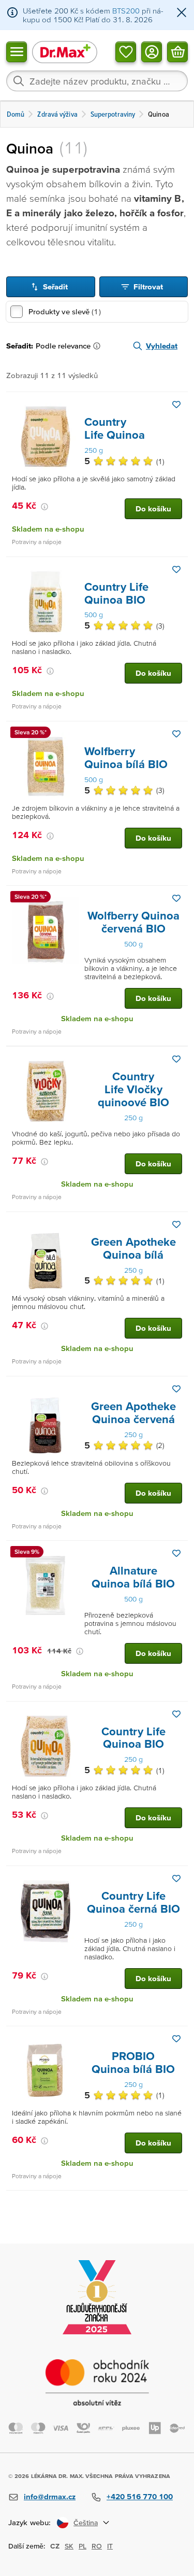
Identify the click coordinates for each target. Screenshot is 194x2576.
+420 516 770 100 (140, 2496)
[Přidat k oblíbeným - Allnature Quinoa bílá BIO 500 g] (176, 1553)
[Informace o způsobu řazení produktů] (99, 346)
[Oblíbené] (126, 51)
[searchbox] (97, 81)
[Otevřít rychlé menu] (17, 51)
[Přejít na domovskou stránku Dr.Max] (65, 52)
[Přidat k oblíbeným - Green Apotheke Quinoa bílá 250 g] (176, 1224)
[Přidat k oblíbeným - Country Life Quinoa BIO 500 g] (176, 569)
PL (83, 2546)
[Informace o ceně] (44, 507)
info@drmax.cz (50, 2496)
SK (69, 2546)
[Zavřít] (182, 13)
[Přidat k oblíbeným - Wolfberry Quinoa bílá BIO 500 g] (176, 734)
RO (97, 2546)
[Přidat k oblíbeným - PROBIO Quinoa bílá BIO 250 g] (176, 2039)
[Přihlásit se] (152, 51)
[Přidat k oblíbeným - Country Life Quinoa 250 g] (176, 405)
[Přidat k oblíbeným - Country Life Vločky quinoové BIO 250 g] (176, 1059)
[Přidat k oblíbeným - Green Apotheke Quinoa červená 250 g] (176, 1389)
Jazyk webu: (29, 2522)
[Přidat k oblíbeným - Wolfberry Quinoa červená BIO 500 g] (176, 898)
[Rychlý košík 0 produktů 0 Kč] (177, 51)
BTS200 (126, 11)
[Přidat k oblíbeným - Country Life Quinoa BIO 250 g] (176, 1714)
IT (110, 2546)
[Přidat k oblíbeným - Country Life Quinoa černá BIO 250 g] (176, 1878)
